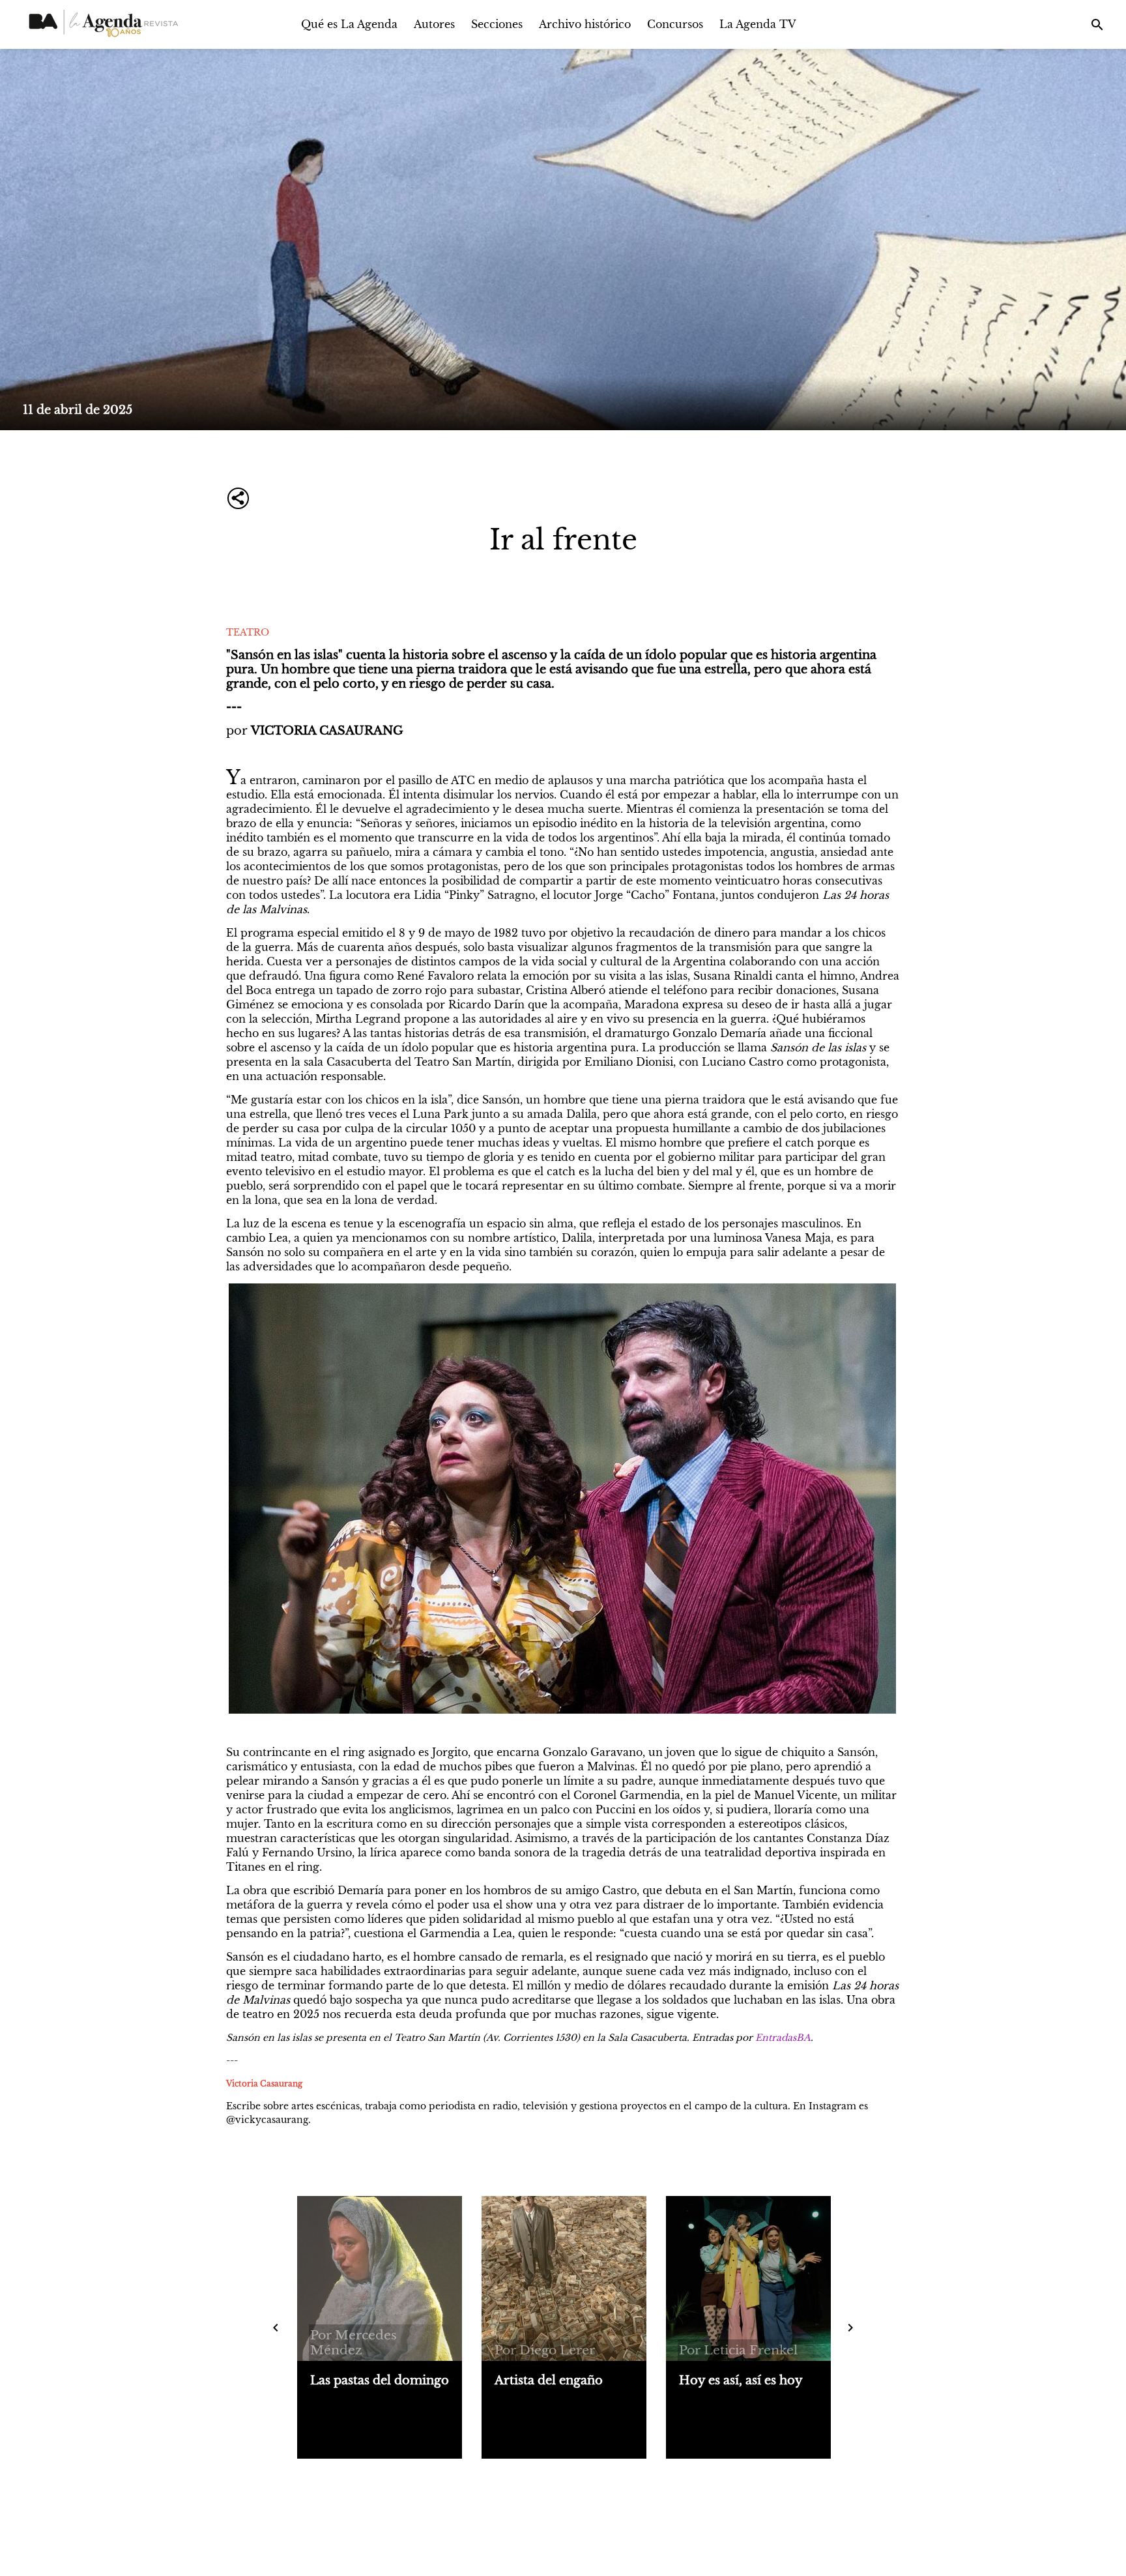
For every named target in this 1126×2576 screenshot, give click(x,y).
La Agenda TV (758, 24)
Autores (434, 24)
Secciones (497, 24)
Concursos (675, 24)
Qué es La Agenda (349, 24)
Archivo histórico (585, 24)
